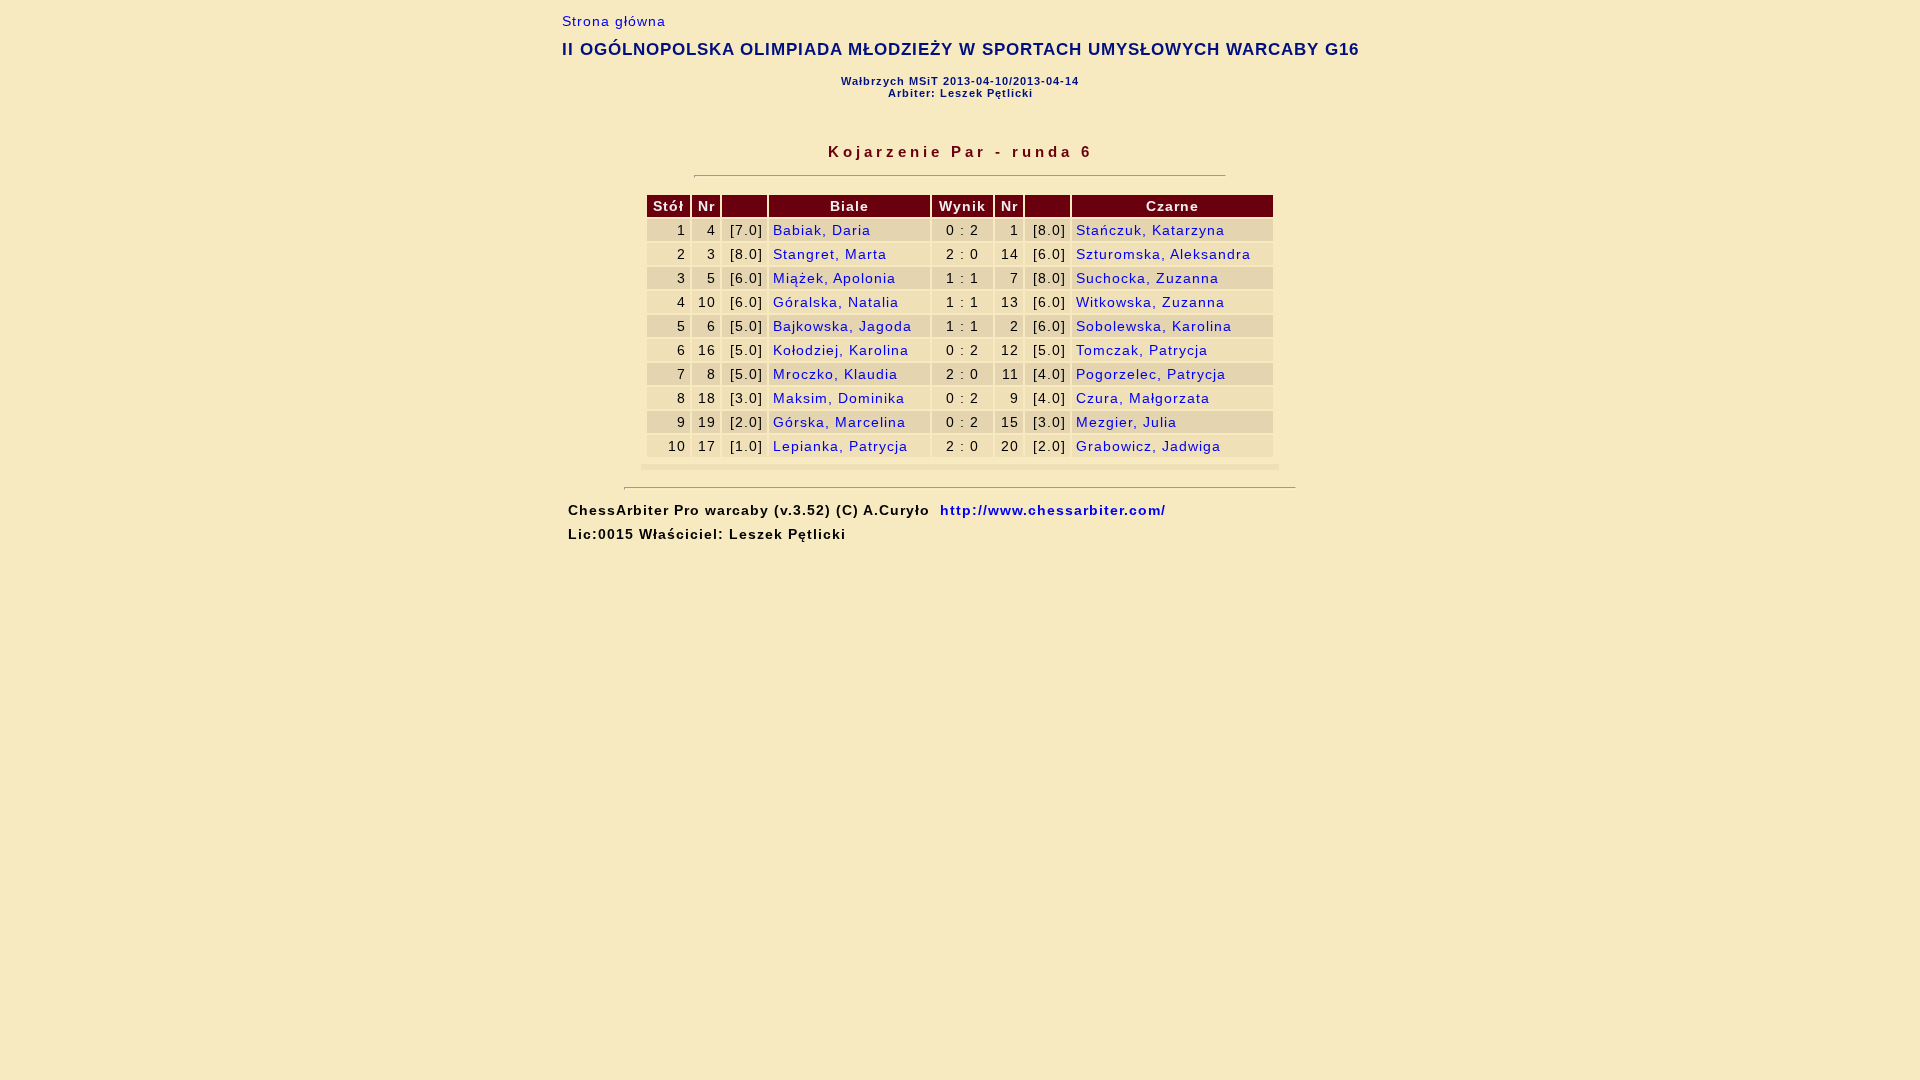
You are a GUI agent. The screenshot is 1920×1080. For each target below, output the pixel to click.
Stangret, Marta (830, 254)
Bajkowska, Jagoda (842, 326)
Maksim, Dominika (839, 398)
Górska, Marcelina (839, 422)
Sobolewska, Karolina (1154, 326)
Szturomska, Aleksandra (1163, 254)
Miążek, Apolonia (834, 278)
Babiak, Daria (822, 230)
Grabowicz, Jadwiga (1148, 446)
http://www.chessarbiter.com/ (1053, 510)
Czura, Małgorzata (1143, 398)
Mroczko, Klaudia (835, 374)
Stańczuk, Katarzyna (1150, 230)
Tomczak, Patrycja (1142, 350)
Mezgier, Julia (1126, 422)
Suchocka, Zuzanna (1147, 278)
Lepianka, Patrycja (840, 446)
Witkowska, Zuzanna (1150, 302)
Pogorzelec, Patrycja (1151, 374)
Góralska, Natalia (836, 302)
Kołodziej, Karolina (841, 350)
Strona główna (614, 21)
